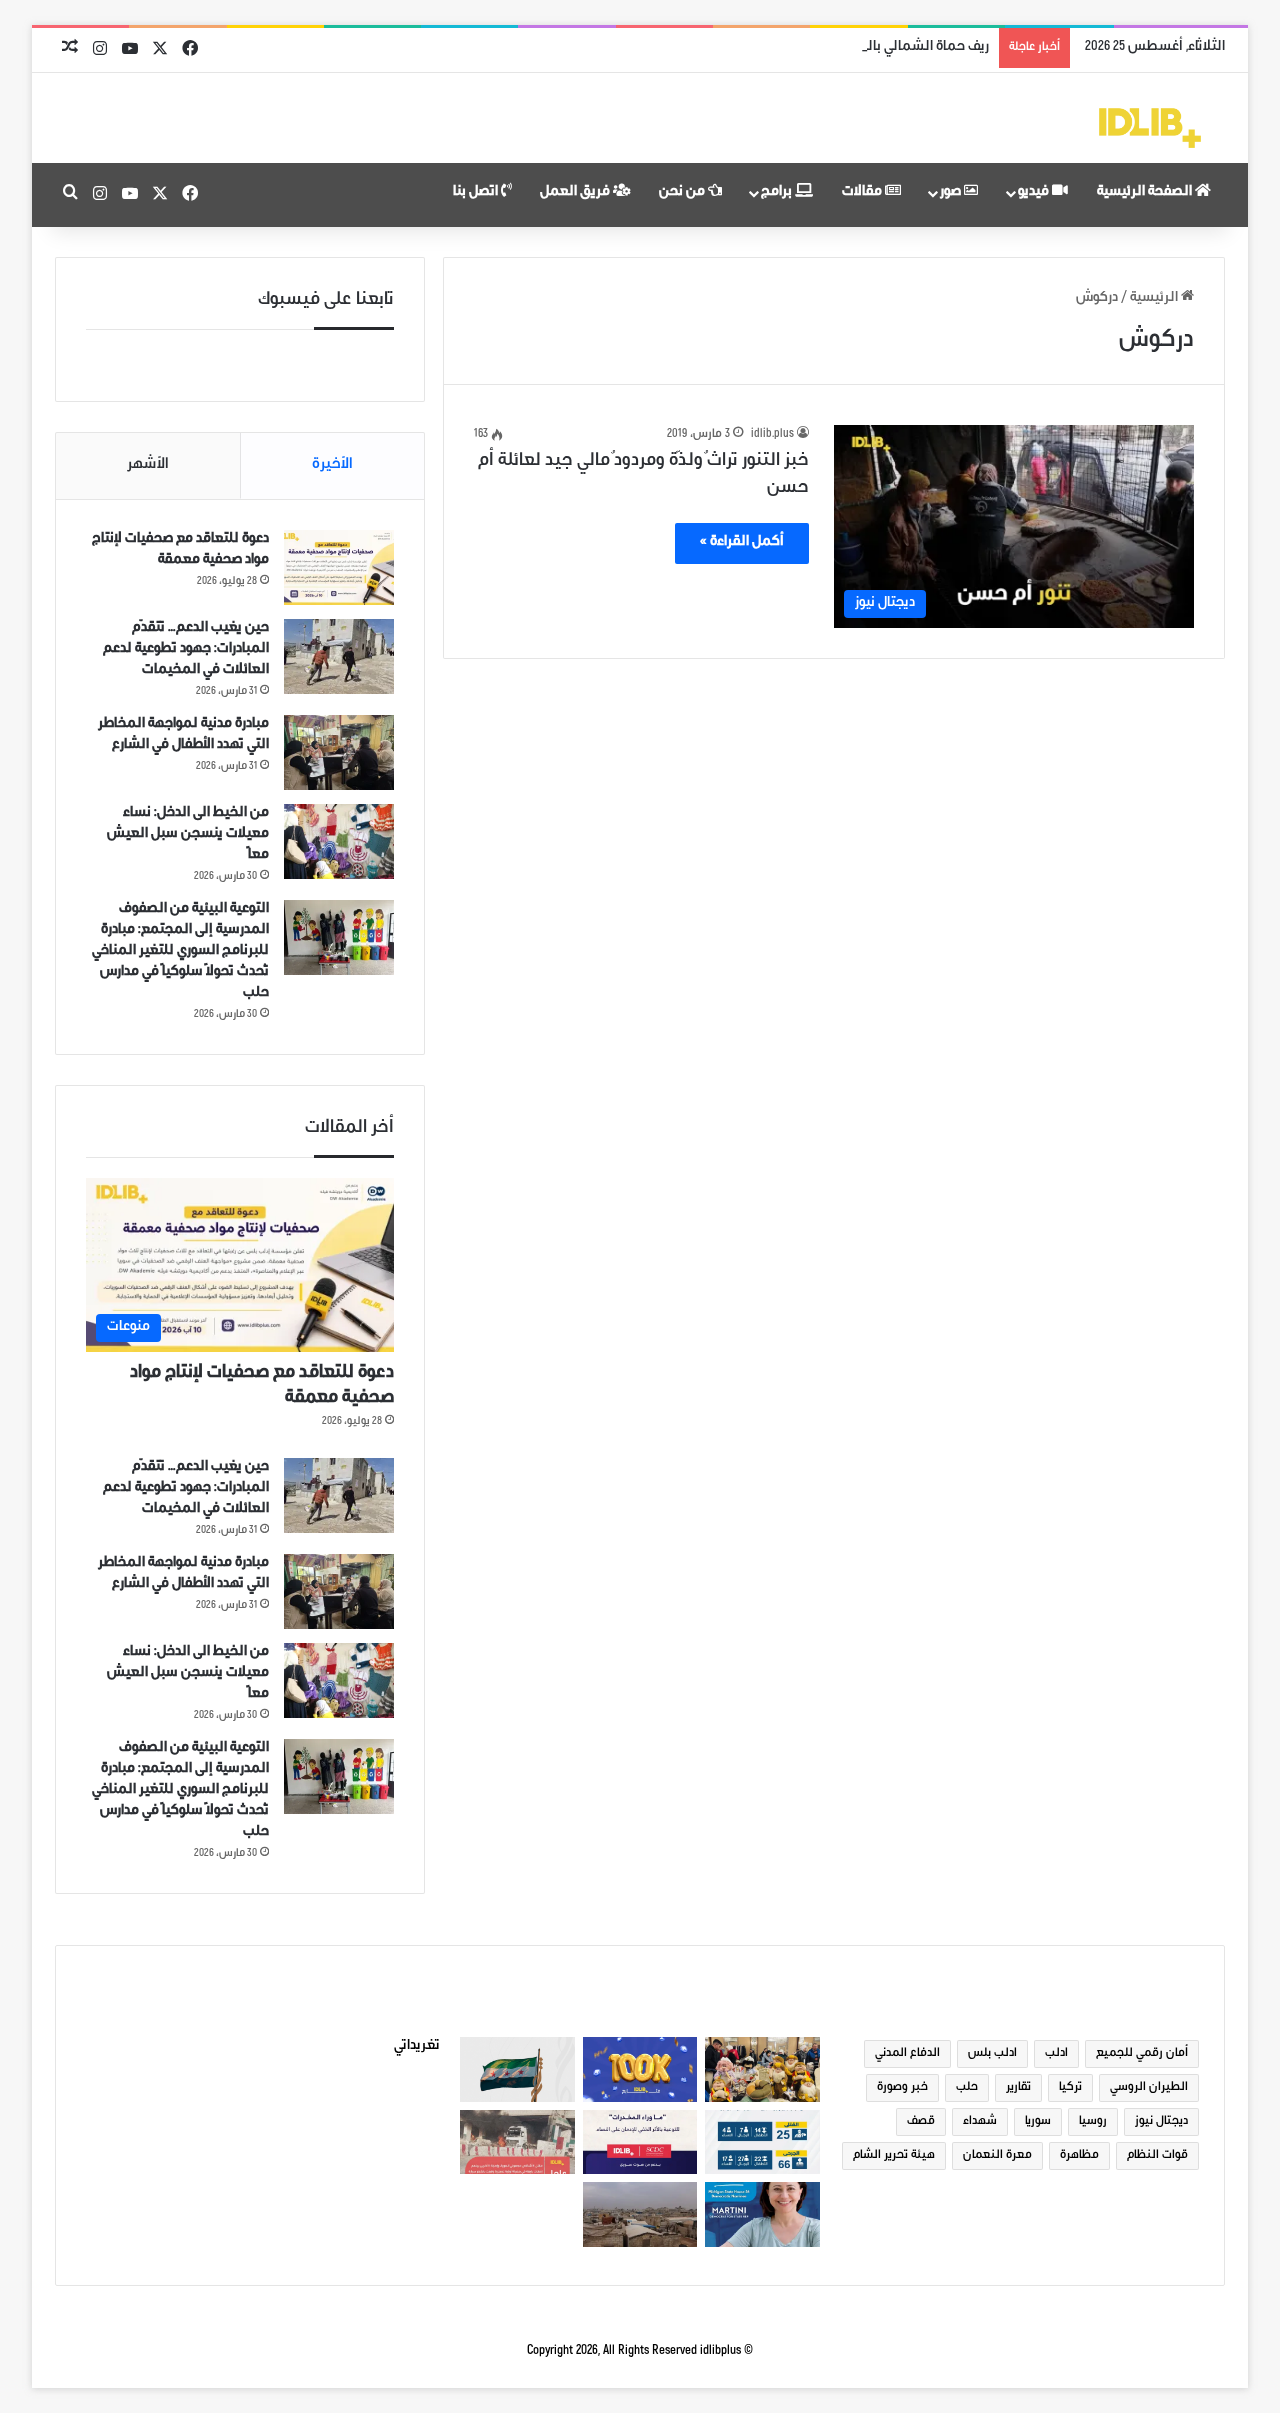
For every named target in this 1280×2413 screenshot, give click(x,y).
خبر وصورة (902, 2088)
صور (952, 193)
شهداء (980, 2122)
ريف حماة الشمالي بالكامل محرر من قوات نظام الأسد (838, 48)
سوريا (1038, 2122)
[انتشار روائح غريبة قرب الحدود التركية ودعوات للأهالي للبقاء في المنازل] (640, 2214)
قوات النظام (1157, 2156)
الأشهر (148, 465)
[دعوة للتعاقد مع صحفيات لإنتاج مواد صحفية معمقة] (339, 567)
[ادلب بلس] (1150, 128)
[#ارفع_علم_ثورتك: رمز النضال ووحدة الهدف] (517, 2069)
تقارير (1018, 2088)
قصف (921, 2122)
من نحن (683, 193)
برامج (778, 193)
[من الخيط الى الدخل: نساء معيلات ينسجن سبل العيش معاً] (339, 841)
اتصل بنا (477, 193)
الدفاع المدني (907, 2054)
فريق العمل (576, 193)
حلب (967, 2088)
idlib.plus (772, 435)
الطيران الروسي (1149, 2088)
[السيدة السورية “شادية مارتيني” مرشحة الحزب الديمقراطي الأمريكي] (762, 2214)
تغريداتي (417, 2047)
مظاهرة (1079, 2156)
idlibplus (720, 2351)
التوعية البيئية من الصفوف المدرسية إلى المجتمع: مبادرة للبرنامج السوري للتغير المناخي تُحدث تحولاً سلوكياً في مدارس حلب (180, 952)
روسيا (1093, 2122)
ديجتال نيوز (1161, 2122)
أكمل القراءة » (742, 543)
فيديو (1035, 193)
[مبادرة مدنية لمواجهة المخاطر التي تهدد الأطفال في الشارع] (339, 752)
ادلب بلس (992, 2054)
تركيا (1070, 2088)
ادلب (1056, 2054)
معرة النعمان (997, 2156)
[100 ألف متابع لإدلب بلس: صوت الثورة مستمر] (640, 2069)
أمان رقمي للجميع (1142, 2054)
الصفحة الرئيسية (1146, 193)
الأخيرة (332, 465)
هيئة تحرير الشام (894, 2156)
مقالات (863, 193)
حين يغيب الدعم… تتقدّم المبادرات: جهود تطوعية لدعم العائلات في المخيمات (186, 650)
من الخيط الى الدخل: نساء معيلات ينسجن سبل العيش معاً (188, 835)
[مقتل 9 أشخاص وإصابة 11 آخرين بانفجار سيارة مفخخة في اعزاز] (517, 2142)
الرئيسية (1155, 299)
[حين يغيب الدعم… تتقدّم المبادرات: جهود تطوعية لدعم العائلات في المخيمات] (339, 656)
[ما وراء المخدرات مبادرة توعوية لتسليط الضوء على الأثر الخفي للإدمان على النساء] (640, 2142)
